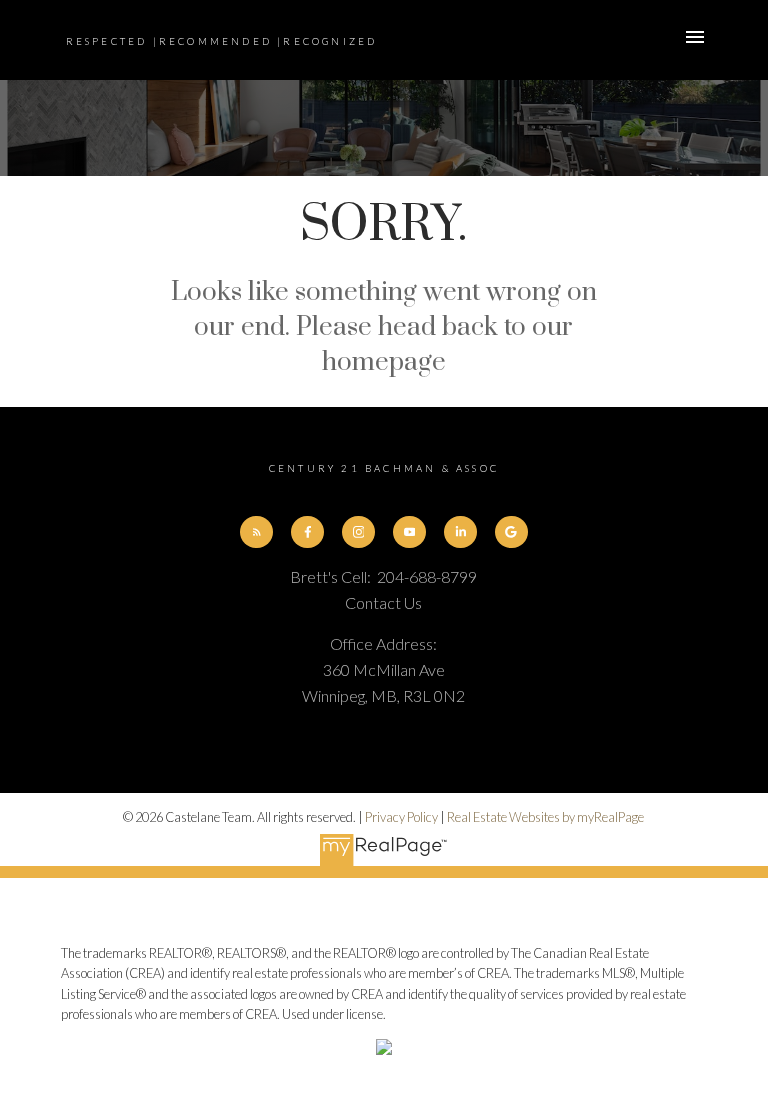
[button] (256, 532)
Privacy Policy (401, 817)
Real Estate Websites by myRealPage (545, 817)
